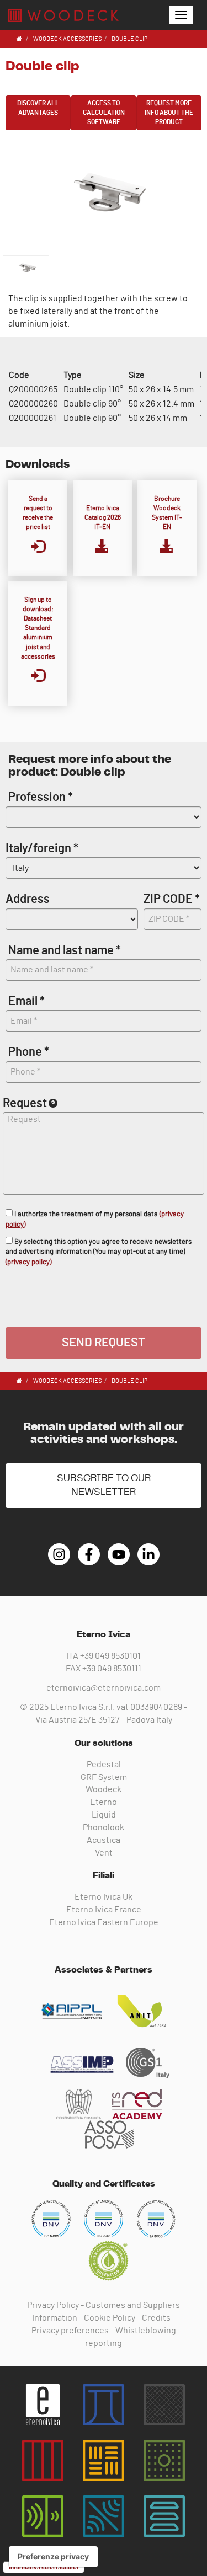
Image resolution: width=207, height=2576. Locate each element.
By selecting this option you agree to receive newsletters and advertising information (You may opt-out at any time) (99, 1252)
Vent (104, 1853)
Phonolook (104, 1827)
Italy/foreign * (42, 848)
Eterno (104, 1802)
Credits (156, 2318)
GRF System (104, 1777)
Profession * (41, 797)
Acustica (104, 1840)
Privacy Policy (53, 2305)
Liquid (104, 1815)
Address (28, 899)
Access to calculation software (104, 113)
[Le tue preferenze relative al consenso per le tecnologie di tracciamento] (53, 2557)
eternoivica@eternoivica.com (104, 1688)
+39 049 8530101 (110, 1656)
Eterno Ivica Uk (104, 1897)
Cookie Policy (110, 2318)
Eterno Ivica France (104, 1910)
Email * (26, 1001)
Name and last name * (65, 950)
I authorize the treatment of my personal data (95, 1220)
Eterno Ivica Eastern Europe (104, 1922)
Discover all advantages (38, 108)
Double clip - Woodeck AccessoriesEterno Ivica (63, 15)
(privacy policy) (28, 1262)
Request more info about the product (169, 113)
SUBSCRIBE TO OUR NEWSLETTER (104, 1485)
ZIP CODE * (172, 899)
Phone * (29, 1052)
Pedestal (104, 1765)
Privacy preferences (70, 2331)
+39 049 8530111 (112, 1669)
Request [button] (25, 1103)
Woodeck (104, 1789)
